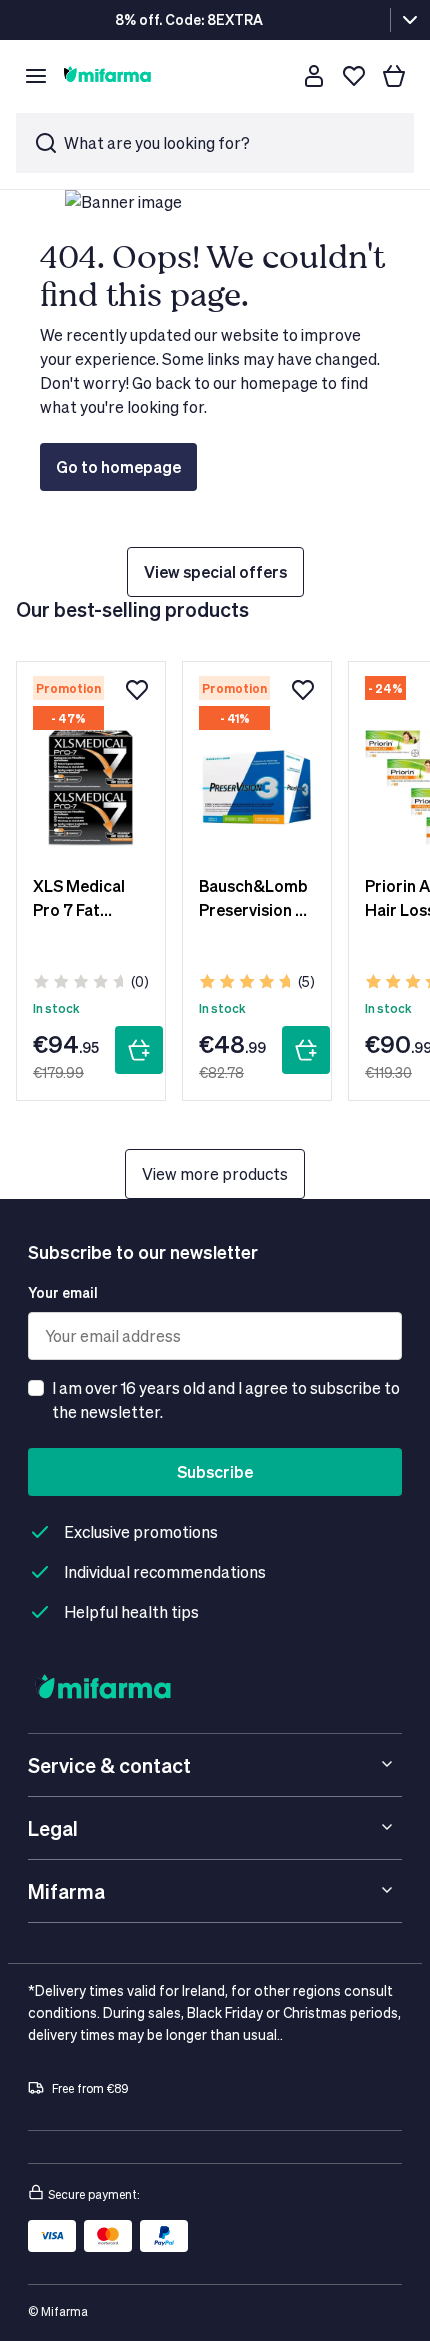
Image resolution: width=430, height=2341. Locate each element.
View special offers (215, 571)
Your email (63, 1292)
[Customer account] (314, 76)
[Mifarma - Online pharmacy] (107, 76)
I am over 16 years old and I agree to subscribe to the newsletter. (226, 1399)
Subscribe (215, 1471)
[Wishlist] (354, 76)
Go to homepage (118, 466)
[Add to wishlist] (137, 690)
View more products (215, 1173)
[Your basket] (394, 76)
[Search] (274, 76)
